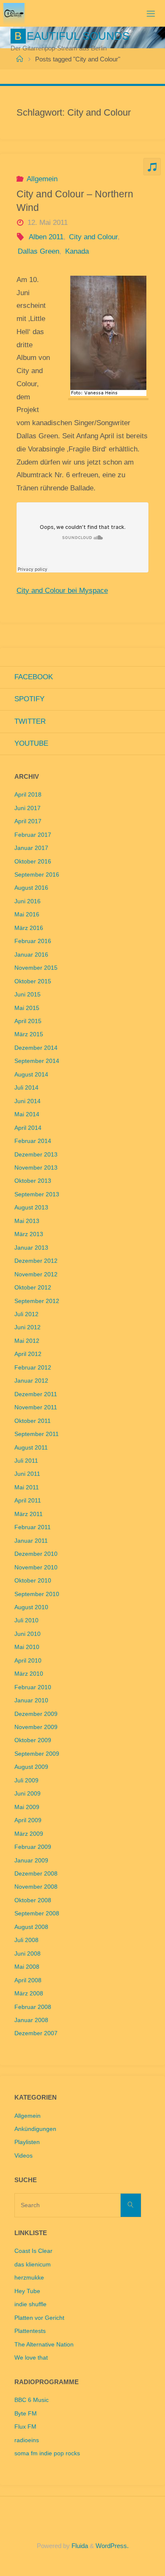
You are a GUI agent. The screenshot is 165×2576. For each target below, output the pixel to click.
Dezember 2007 (36, 2033)
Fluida (79, 2546)
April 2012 (28, 1354)
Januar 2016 (31, 955)
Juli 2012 (26, 1314)
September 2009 (37, 1754)
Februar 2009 (33, 1847)
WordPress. (112, 2546)
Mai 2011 (27, 1487)
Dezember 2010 (36, 1554)
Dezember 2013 (36, 1155)
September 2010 (37, 1594)
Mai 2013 (27, 1221)
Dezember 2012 (36, 1261)
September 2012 (37, 1301)
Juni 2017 (27, 808)
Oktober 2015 (33, 981)
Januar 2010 (31, 1700)
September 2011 (37, 1434)
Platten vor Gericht (39, 2318)
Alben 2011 (46, 237)
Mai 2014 (27, 1114)
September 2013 (37, 1194)
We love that (31, 2358)
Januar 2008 (31, 2020)
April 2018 (28, 795)
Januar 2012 (31, 1381)
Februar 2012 (33, 1368)
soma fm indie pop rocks (47, 2453)
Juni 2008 (27, 1954)
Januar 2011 (31, 1541)
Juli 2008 (26, 1940)
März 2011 (29, 1514)
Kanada (77, 251)
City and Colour (93, 237)
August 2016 (31, 888)
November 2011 (36, 1407)
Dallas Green (38, 251)
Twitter (30, 721)
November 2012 (36, 1274)
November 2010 (36, 1567)
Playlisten (27, 2142)
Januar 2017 (31, 848)
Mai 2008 (27, 1967)
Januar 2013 (31, 1248)
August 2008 (31, 1927)
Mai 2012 (27, 1341)
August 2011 (31, 1448)
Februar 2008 (33, 2007)
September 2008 (37, 1913)
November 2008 (36, 1887)
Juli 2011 (26, 1461)
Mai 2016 (27, 914)
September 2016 (37, 875)
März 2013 (29, 1234)
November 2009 (36, 1727)
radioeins (27, 2440)
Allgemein (42, 179)
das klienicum (33, 2265)
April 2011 (28, 1501)
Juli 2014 (26, 1088)
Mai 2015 (27, 1008)
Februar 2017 (33, 835)
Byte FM (26, 2414)
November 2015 (36, 968)
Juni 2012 (27, 1327)
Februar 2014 (33, 1141)
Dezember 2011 (36, 1394)
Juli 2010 (26, 1620)
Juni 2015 (27, 995)
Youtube (31, 743)
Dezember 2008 (36, 1874)
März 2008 (29, 1994)
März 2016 (29, 928)
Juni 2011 (27, 1474)
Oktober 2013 (33, 1181)
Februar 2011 (33, 1527)
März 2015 (29, 1034)
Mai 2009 (27, 1807)
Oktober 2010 (33, 1581)
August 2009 (31, 1767)
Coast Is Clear (33, 2251)
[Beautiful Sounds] (14, 13)
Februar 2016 (33, 941)
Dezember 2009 (36, 1714)
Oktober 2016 (33, 862)
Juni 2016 (27, 901)
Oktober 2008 (33, 1900)
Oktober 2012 (33, 1288)
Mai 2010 (27, 1647)
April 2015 (28, 1021)
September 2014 (37, 1061)
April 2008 (28, 1980)
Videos (23, 2156)
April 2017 (28, 821)
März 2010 (29, 1674)
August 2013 (31, 1208)
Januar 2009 (31, 1861)
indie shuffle (30, 2304)
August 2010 (31, 1607)
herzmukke (29, 2278)
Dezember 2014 (36, 1048)
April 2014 (28, 1128)
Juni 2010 (27, 1634)
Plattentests (30, 2331)
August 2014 (31, 1075)
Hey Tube (27, 2291)
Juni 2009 (27, 1794)
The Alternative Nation (44, 2345)
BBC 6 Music (32, 2400)
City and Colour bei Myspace (62, 591)
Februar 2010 (33, 1687)
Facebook (34, 677)
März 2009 (29, 1834)
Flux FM (25, 2427)
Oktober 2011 (33, 1421)
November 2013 (36, 1168)
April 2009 (28, 1820)
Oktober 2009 (33, 1740)
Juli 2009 (26, 1781)
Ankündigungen (35, 2129)
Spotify (29, 699)
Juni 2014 (27, 1101)
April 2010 (28, 1661)
